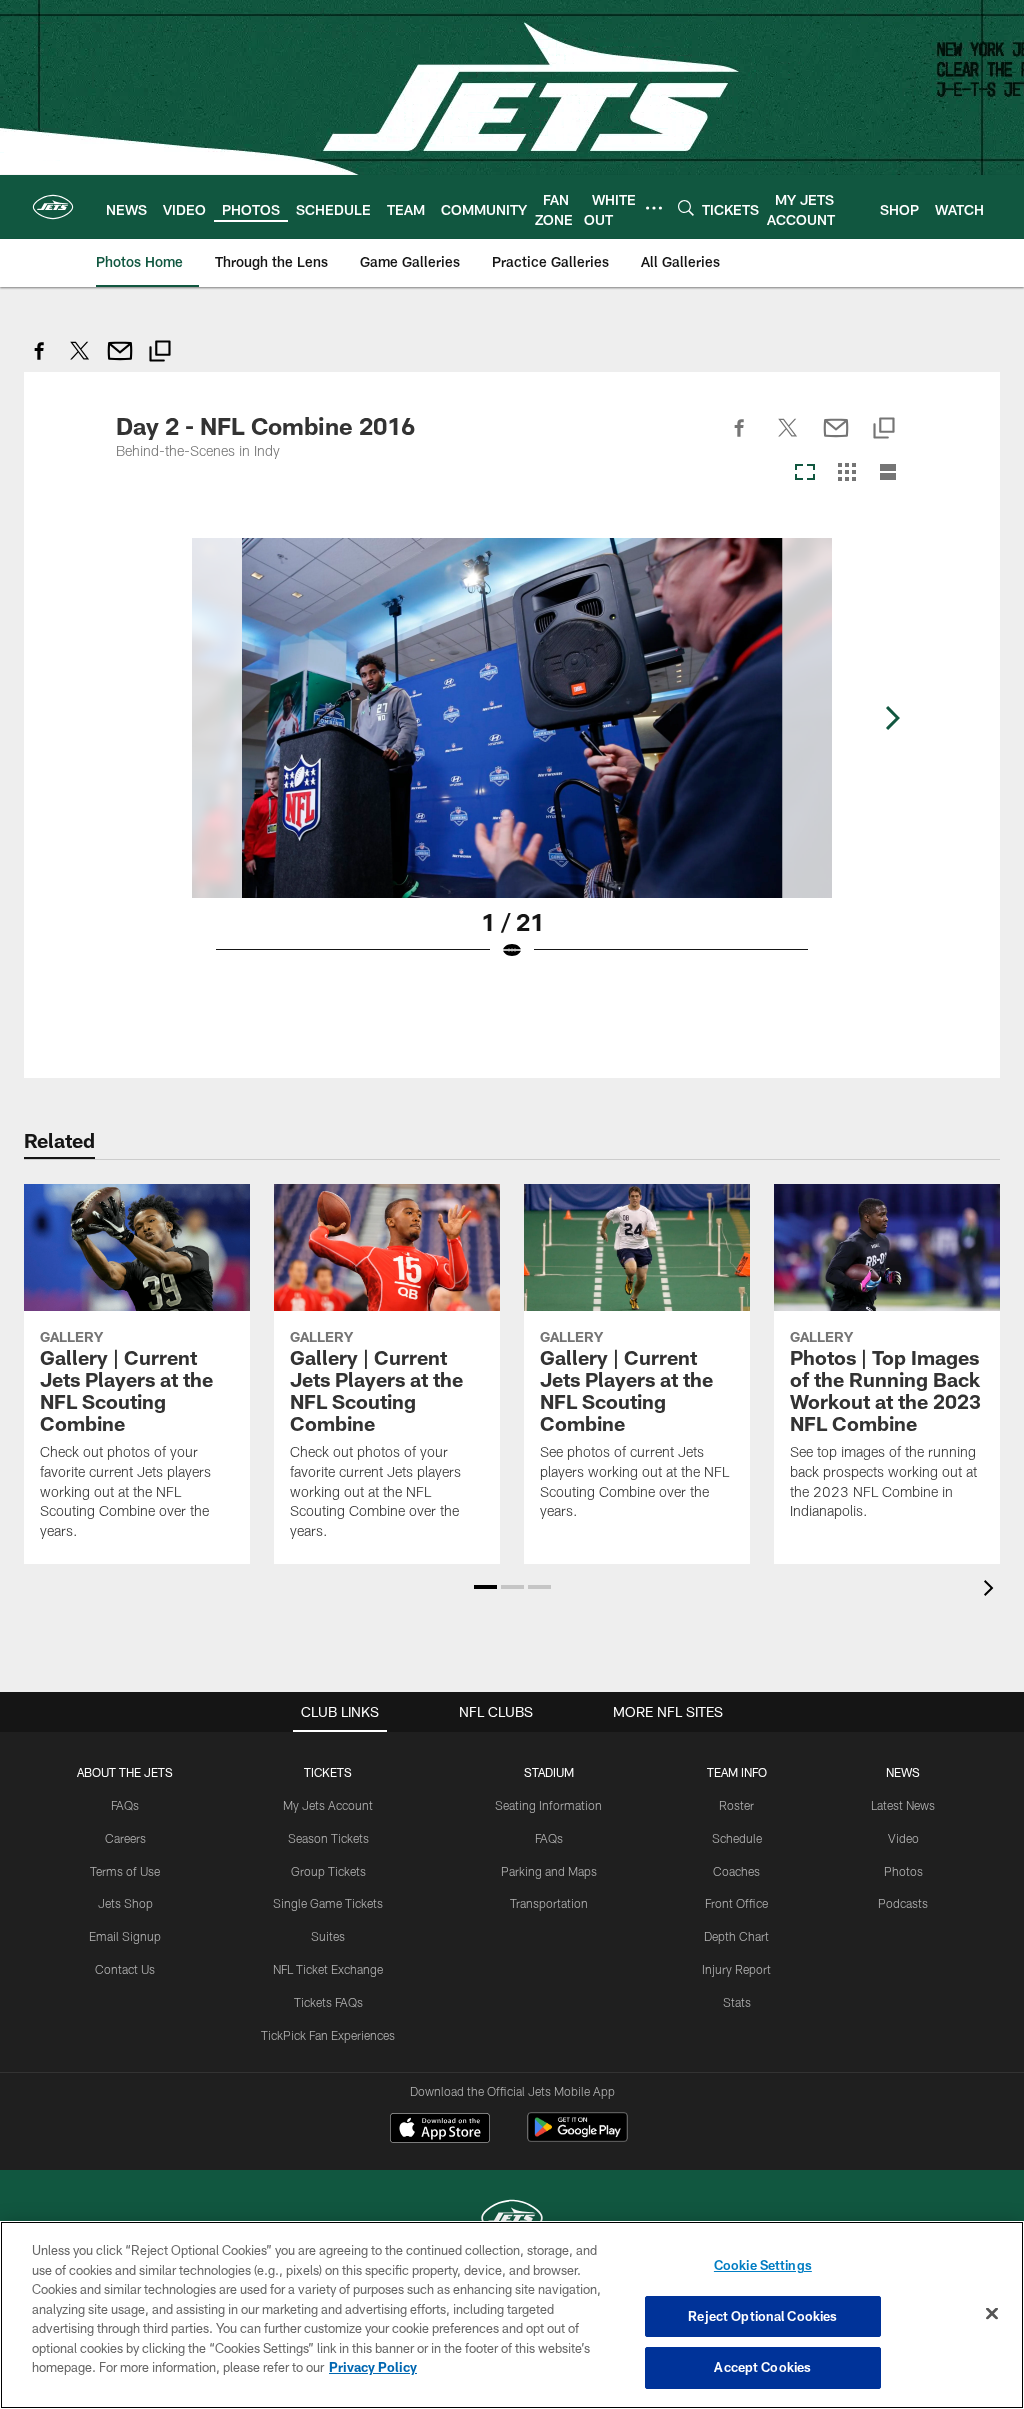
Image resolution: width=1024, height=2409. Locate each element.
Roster (736, 1805)
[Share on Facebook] (40, 361)
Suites (328, 1936)
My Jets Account (328, 1805)
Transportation (549, 1903)
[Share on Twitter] (80, 361)
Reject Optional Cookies (762, 2316)
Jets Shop (125, 1903)
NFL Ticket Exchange (328, 1969)
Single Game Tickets (328, 1903)
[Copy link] (160, 353)
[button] (485, 1587)
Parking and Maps (549, 1871)
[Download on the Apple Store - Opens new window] (440, 2130)
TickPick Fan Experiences (328, 2035)
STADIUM (549, 1772)
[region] (512, 2315)
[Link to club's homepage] (53, 207)
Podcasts (903, 1903)
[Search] (686, 207)
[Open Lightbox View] (512, 762)
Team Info (737, 1772)
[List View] (888, 473)
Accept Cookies (762, 2367)
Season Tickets (328, 1838)
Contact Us (125, 1969)
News (903, 1772)
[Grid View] (846, 473)
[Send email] (120, 361)
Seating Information (548, 1805)
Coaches (736, 1871)
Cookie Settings (763, 2265)
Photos (903, 1871)
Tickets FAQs (328, 2002)
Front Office (736, 1903)
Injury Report (736, 1969)
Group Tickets (328, 1871)
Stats (737, 2002)
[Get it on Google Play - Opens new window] (577, 2137)
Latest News (903, 1805)
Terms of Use (125, 1871)
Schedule (737, 1838)
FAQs (125, 1805)
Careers (125, 1838)
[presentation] (992, 1590)
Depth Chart (736, 1936)
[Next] (892, 718)
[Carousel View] (805, 473)
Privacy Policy (373, 2367)
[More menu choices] (654, 208)
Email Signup (125, 1936)
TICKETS (328, 1772)
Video (903, 1838)
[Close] (992, 2314)
